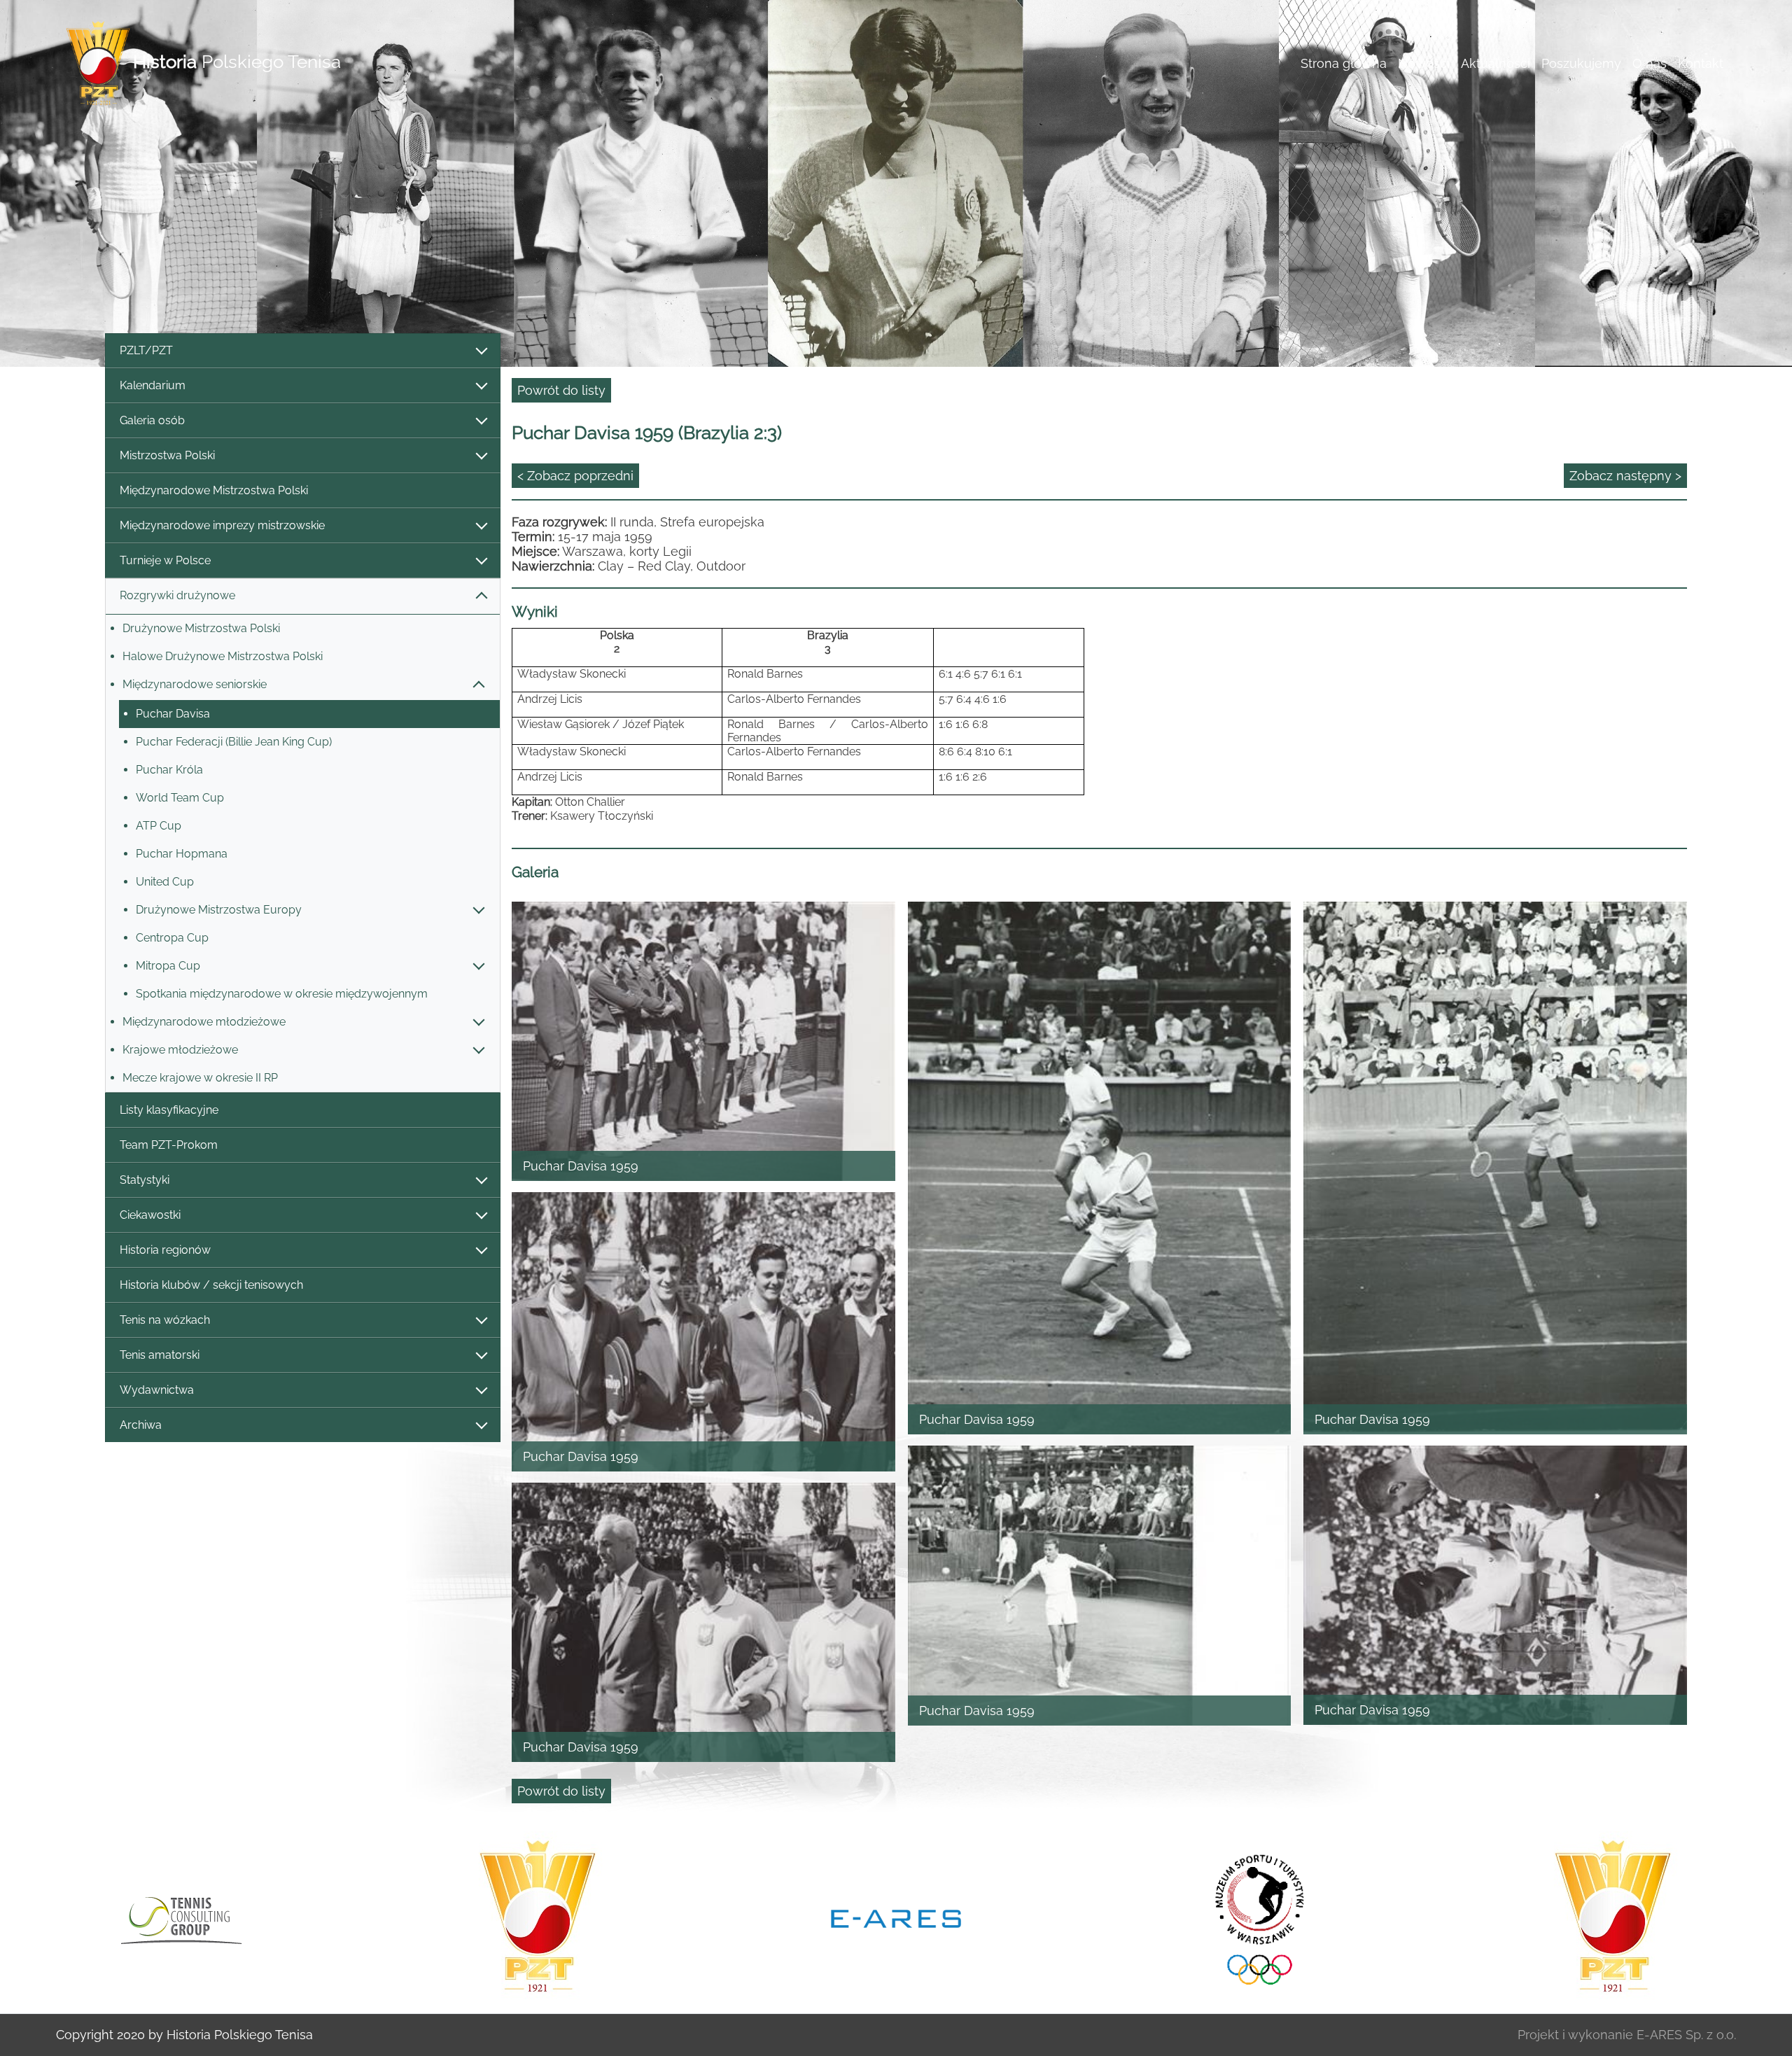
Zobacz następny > (1625, 476)
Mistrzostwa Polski (167, 455)
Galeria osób (152, 420)
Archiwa (141, 1425)
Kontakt (1701, 63)
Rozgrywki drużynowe (177, 595)
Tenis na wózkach (165, 1320)
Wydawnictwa (157, 1390)
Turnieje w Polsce (165, 560)
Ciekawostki (150, 1215)
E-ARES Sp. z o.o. (1686, 2035)
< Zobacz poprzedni (575, 476)
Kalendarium (153, 385)
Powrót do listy (561, 390)
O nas (1650, 63)
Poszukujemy (1581, 63)
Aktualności (1496, 63)
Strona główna (1344, 63)
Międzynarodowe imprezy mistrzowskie (222, 525)
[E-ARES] (538, 1917)
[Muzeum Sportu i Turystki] (896, 1917)
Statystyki (145, 1180)
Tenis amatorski (160, 1355)
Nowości (1424, 63)
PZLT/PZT (146, 350)
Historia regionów (165, 1250)
